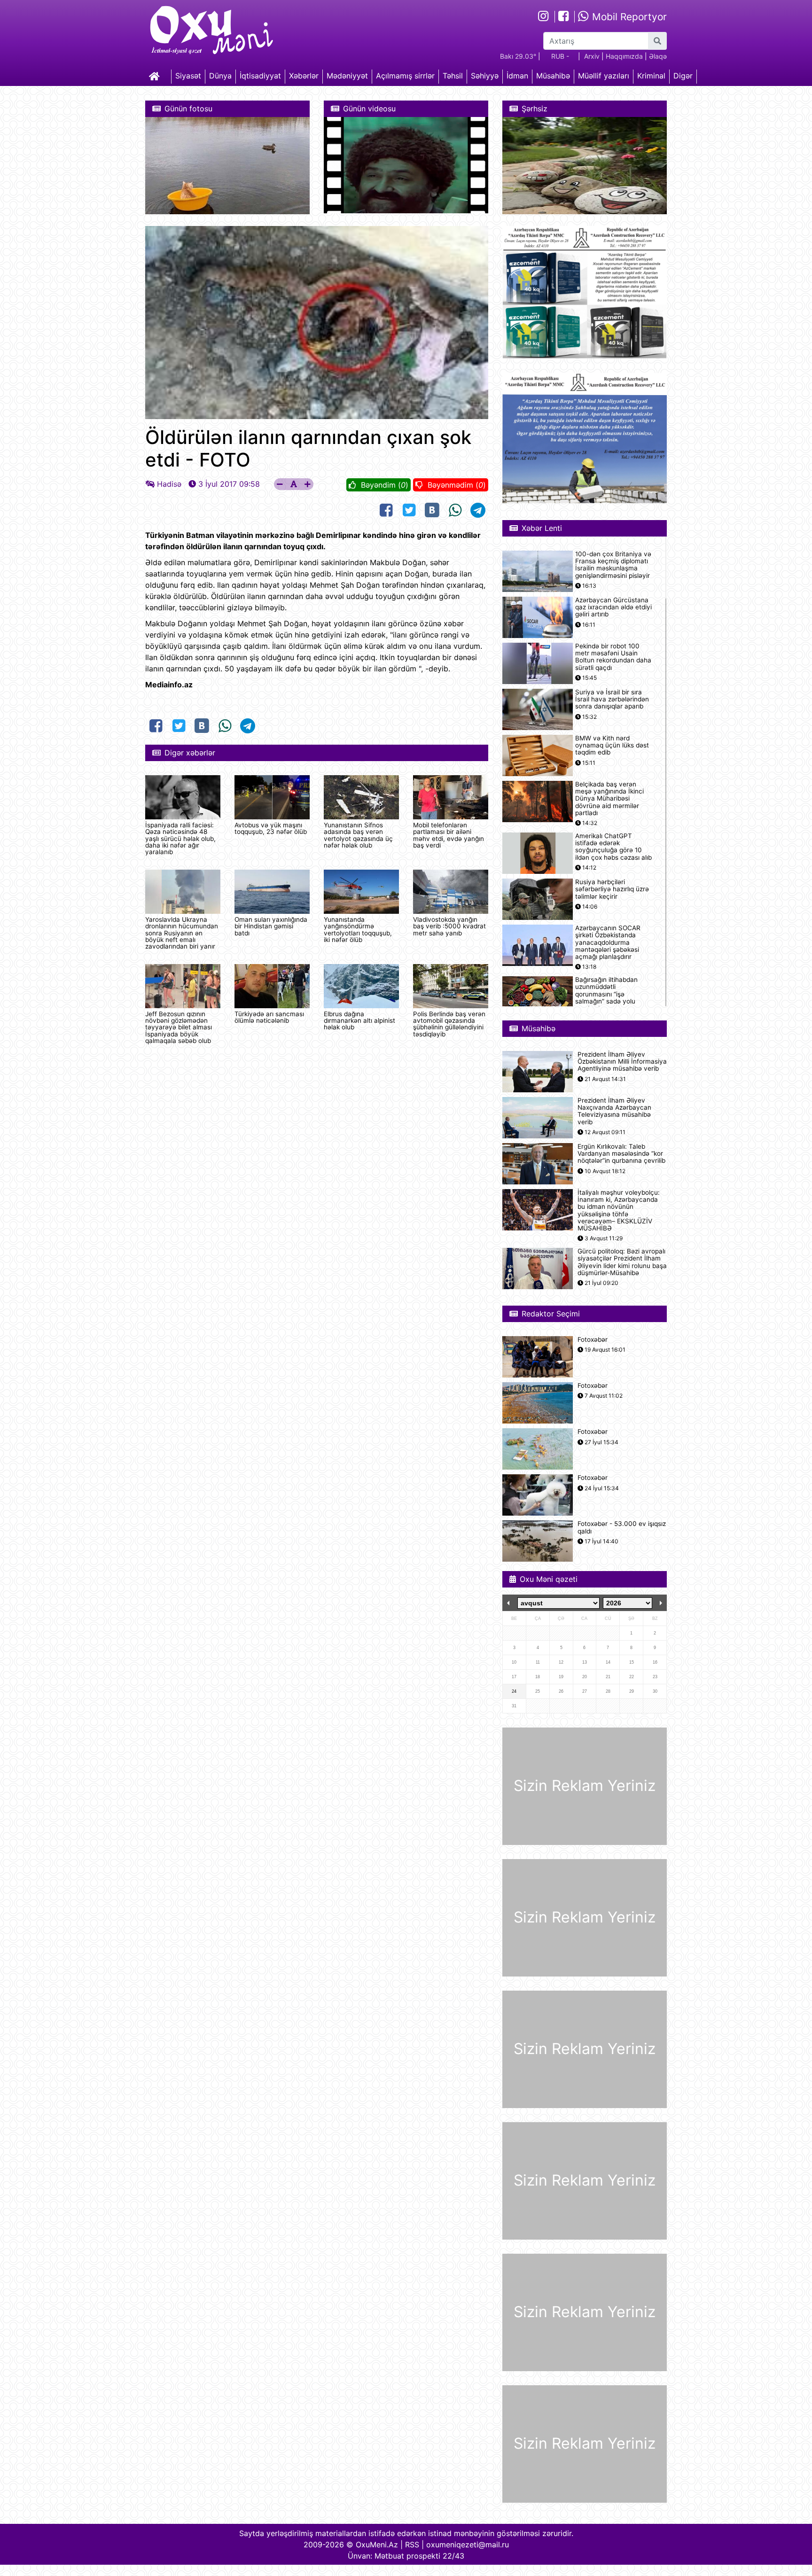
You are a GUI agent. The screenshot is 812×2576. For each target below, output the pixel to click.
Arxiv (592, 56)
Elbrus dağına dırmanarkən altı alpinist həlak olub (359, 1021)
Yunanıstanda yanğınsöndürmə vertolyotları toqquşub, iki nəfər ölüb (358, 930)
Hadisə (169, 484)
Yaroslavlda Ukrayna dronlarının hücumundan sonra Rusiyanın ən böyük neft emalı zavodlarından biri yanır (182, 933)
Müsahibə (553, 76)
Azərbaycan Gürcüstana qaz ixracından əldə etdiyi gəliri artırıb (613, 607)
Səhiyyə (485, 76)
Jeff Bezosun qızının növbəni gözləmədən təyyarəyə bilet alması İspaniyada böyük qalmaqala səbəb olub (179, 1027)
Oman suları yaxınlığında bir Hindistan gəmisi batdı (271, 926)
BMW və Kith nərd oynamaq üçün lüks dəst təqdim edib (612, 745)
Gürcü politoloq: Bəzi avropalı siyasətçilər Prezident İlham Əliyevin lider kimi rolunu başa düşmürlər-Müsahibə (622, 1262)
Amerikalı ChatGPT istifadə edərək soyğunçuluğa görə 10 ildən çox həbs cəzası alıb (613, 847)
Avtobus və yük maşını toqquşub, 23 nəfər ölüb (271, 828)
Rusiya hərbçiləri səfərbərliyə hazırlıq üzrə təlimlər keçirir (612, 889)
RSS (412, 2545)
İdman (517, 76)
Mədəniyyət (347, 76)
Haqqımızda (624, 56)
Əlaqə (658, 56)
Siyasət (188, 76)
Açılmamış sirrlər (405, 76)
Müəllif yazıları (604, 76)
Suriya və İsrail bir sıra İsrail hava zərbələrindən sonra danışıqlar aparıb (612, 699)
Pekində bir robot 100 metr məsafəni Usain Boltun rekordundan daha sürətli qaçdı (613, 657)
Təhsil (453, 76)
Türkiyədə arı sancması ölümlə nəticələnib (269, 1017)
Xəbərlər (304, 76)
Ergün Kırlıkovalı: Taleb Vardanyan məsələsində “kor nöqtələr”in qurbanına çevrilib (621, 1154)
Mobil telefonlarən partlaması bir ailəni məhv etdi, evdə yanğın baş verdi (449, 835)
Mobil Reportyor (628, 17)
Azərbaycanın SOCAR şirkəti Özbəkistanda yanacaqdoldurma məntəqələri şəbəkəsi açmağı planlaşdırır (608, 942)
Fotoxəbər (593, 1340)
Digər (683, 76)
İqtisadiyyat (260, 76)
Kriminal (651, 76)
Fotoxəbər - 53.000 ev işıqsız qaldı (622, 1527)
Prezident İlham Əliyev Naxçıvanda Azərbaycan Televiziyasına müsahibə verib (614, 1111)
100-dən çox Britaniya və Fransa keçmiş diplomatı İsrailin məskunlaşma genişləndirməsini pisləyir (613, 565)
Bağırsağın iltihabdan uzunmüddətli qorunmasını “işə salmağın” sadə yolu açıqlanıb (606, 994)
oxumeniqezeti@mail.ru (468, 2545)
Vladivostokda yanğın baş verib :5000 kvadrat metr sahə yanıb (449, 926)
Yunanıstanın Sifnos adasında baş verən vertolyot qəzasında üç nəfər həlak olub (358, 835)
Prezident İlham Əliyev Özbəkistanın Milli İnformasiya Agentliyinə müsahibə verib (622, 1062)
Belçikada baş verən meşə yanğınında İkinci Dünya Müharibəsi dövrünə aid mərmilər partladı (609, 799)
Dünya (220, 76)
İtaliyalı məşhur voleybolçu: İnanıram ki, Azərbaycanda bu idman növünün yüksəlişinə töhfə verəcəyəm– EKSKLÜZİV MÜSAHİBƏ (619, 1210)
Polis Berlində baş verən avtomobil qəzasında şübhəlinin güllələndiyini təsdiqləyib (449, 1024)
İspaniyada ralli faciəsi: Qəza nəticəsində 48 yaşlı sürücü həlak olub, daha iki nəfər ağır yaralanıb (180, 839)
